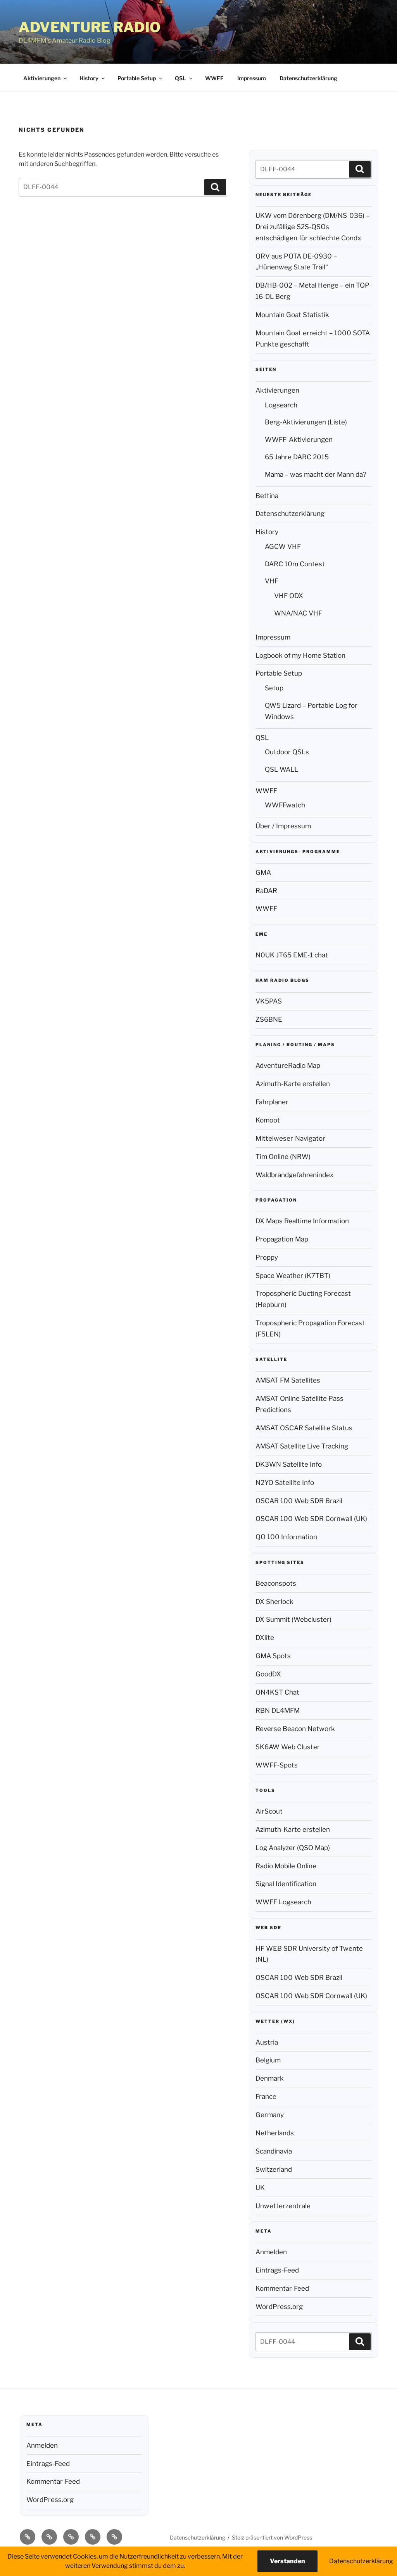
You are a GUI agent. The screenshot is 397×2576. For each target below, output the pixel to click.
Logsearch (281, 405)
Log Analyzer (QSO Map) (293, 1848)
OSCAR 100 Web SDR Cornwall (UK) (311, 1519)
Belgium (268, 2060)
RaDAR (266, 891)
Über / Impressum (283, 826)
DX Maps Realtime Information (302, 1221)
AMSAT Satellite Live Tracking (302, 1446)
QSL (180, 78)
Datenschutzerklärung (308, 78)
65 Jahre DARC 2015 (297, 457)
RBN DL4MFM (278, 1710)
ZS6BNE (269, 1019)
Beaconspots (276, 1583)
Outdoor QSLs (287, 752)
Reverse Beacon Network (295, 1729)
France (266, 2097)
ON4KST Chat (277, 1692)
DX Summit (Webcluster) (293, 1619)
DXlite (265, 1638)
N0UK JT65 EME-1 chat (292, 955)
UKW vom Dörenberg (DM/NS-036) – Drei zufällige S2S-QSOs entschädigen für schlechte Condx (312, 227)
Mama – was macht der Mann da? (316, 474)
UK (260, 2188)
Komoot (268, 1120)
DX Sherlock (274, 1602)
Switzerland (274, 2169)
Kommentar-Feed (282, 2288)
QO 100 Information (286, 1537)
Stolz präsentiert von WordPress (272, 2537)
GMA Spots (273, 1656)
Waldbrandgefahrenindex (294, 1175)
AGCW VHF (283, 547)
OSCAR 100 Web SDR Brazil (299, 1501)
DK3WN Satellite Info (289, 1464)
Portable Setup (137, 78)
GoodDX (268, 1674)
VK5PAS (269, 1001)
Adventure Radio (90, 27)
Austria (267, 2042)
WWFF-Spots (277, 1765)
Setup (274, 688)
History (89, 78)
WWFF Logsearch (283, 1902)
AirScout (269, 1811)
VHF (272, 581)
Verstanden (287, 2561)
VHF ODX (289, 596)
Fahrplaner (272, 1102)
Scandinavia (274, 2151)
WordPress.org (279, 2307)
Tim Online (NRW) (283, 1157)
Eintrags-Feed (277, 2270)
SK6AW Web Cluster (288, 1747)
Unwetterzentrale (283, 2206)
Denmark (270, 2078)
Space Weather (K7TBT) (293, 1276)
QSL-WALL (281, 769)
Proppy (267, 1257)
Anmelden (271, 2252)
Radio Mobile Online (286, 1866)
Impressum (252, 78)
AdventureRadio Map (288, 1066)
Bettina (267, 496)
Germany (270, 2115)
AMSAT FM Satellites (288, 1380)
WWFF (214, 78)
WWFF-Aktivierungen (299, 440)
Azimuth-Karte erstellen (293, 1084)
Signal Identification (286, 1884)
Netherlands (275, 2133)
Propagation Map (282, 1239)
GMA (263, 872)
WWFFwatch (285, 805)
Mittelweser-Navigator (290, 1138)
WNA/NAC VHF (298, 613)
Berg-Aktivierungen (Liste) (306, 422)
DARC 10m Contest (295, 564)
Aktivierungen (42, 78)
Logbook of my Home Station (300, 655)
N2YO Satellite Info (285, 1483)
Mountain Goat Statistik (292, 315)
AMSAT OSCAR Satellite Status (304, 1428)
